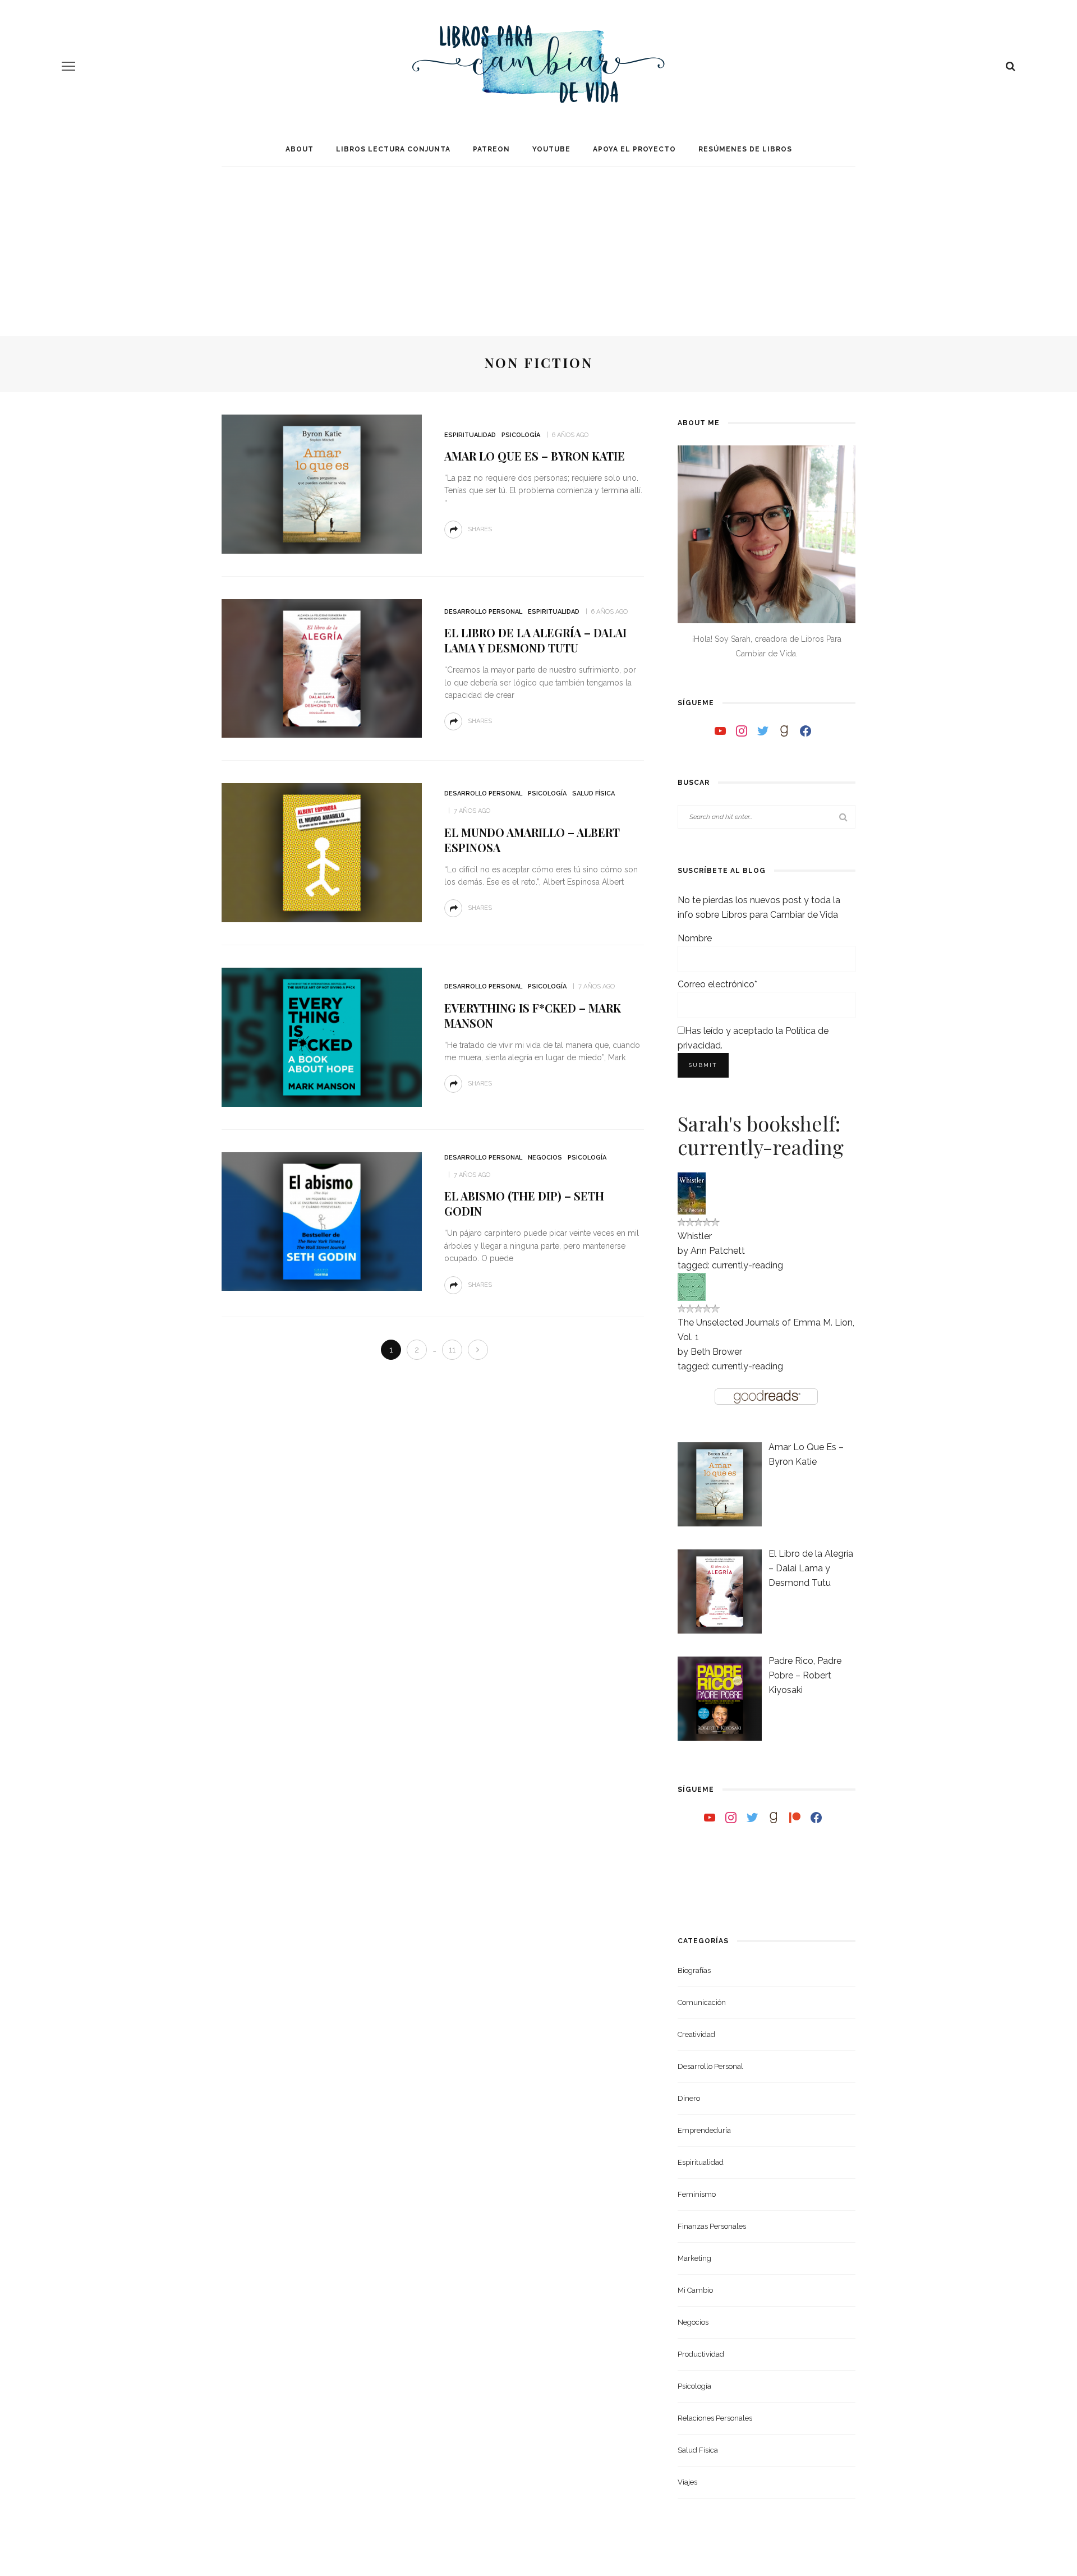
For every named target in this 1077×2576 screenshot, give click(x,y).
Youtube (551, 149)
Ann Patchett (718, 1251)
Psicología (521, 435)
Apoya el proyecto (634, 149)
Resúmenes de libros (745, 149)
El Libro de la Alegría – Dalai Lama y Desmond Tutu (535, 640)
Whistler (695, 1236)
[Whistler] (692, 1192)
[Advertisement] (538, 241)
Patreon (491, 149)
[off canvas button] (68, 66)
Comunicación (702, 2002)
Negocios (545, 1158)
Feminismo (697, 2194)
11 (452, 1350)
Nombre (695, 938)
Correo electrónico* (717, 984)
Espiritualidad (470, 435)
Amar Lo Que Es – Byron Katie (535, 456)
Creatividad (696, 2034)
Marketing (694, 2258)
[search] (1011, 66)
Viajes (687, 2482)
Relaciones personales (715, 2418)
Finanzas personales (712, 2226)
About (300, 149)
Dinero (689, 2098)
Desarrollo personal (483, 612)
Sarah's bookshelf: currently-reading (761, 1135)
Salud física (593, 794)
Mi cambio (695, 2290)
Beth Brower (716, 1352)
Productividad (701, 2354)
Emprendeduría (704, 2130)
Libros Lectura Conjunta (393, 149)
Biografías (694, 1970)
